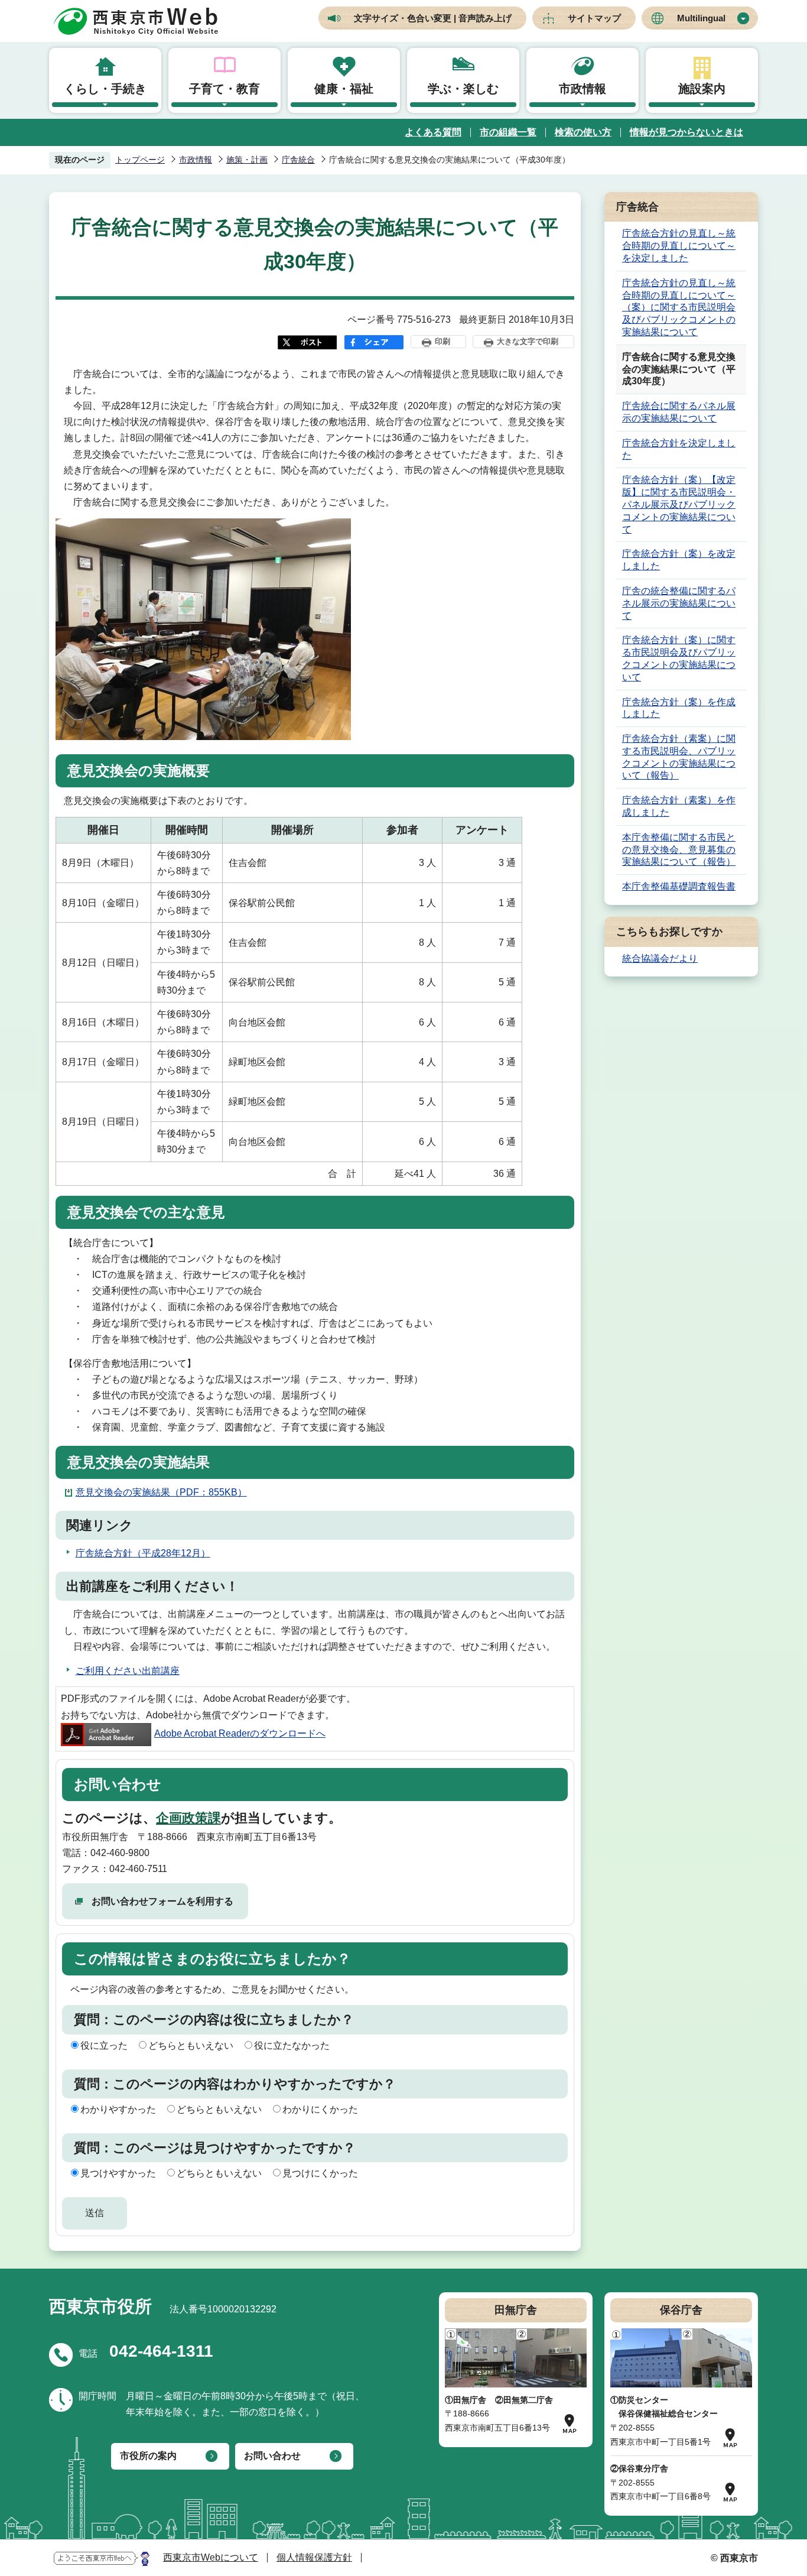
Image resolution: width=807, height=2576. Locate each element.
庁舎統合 (298, 160)
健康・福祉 (344, 89)
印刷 (442, 341)
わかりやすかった (118, 2109)
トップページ (140, 160)
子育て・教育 (224, 89)
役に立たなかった (292, 2045)
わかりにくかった (320, 2109)
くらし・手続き (105, 89)
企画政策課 (188, 1818)
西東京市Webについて (211, 2557)
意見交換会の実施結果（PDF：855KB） (161, 1492)
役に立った (104, 2045)
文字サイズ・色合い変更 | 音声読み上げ (433, 18)
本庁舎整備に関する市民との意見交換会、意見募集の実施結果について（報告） (679, 850)
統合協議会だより (660, 958)
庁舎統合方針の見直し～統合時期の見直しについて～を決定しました (679, 246)
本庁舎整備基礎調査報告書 (679, 886)
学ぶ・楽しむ (463, 89)
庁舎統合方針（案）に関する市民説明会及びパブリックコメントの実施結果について (679, 658)
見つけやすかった (118, 2173)
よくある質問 (433, 132)
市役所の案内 (148, 2456)
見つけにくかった (320, 2173)
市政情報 (583, 89)
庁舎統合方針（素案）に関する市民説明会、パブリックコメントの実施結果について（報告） (679, 757)
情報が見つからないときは (686, 132)
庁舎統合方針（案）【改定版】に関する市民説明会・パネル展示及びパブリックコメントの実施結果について (679, 504)
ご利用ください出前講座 (128, 1671)
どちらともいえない (191, 2045)
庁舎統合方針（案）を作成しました (679, 708)
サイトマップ (594, 18)
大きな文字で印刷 (528, 341)
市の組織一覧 (508, 132)
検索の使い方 (583, 132)
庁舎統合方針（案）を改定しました (679, 560)
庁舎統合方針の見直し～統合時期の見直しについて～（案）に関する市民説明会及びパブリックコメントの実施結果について (679, 307)
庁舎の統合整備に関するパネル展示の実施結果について (679, 603)
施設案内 (702, 89)
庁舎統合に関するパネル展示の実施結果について (679, 412)
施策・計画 (247, 160)
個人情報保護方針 (314, 2557)
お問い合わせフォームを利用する (162, 1901)
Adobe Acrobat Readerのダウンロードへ (240, 1733)
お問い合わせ (272, 2456)
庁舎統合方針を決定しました (679, 449)
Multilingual (701, 18)
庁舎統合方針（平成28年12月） (143, 1553)
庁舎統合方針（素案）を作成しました (679, 806)
